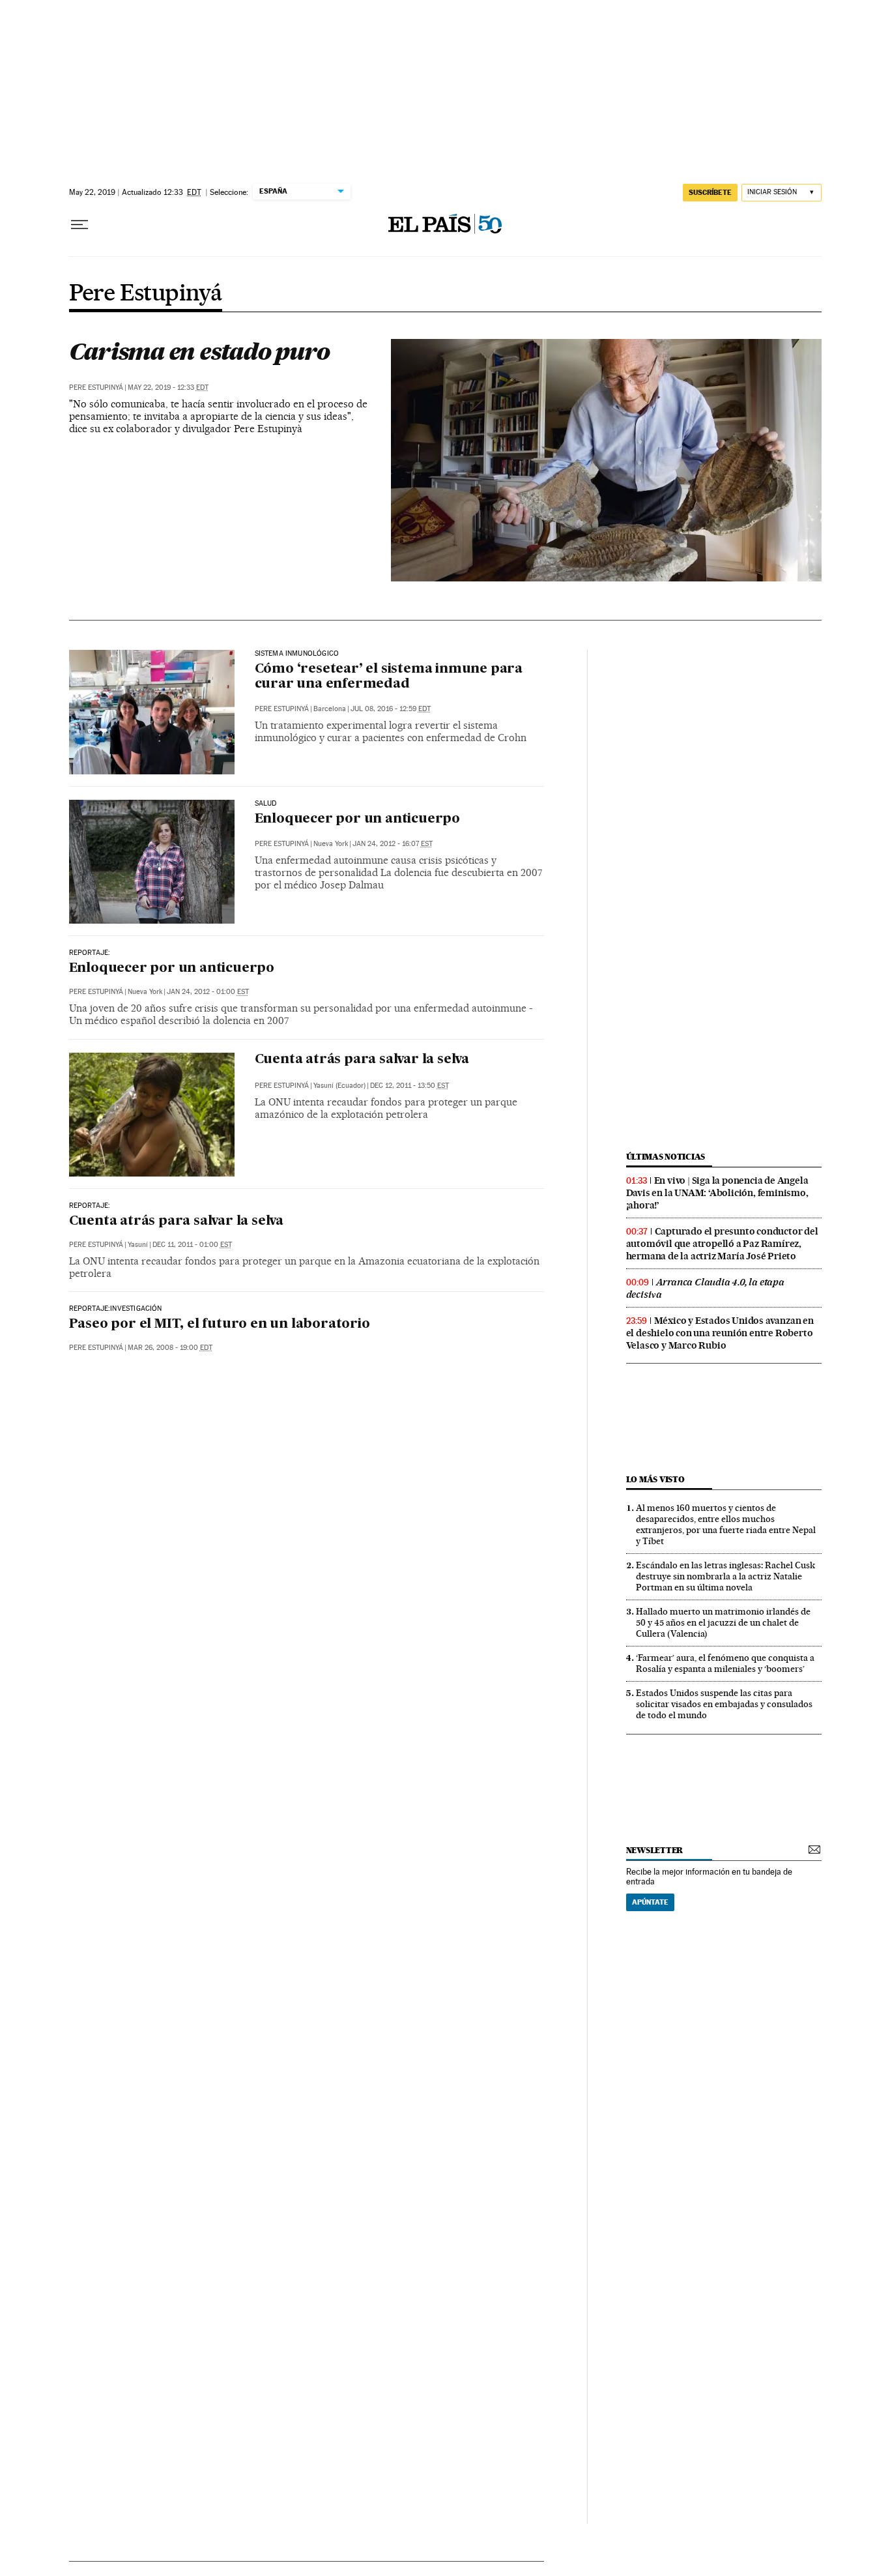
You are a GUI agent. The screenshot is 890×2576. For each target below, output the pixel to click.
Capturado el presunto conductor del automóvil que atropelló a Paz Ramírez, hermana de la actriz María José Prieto (722, 1244)
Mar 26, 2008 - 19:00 (170, 1348)
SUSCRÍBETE (710, 192)
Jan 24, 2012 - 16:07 (393, 844)
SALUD (266, 804)
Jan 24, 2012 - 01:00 (208, 992)
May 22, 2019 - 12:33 (168, 388)
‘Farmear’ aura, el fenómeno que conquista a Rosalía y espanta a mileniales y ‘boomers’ (725, 1663)
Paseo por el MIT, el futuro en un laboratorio (220, 1325)
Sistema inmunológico (297, 654)
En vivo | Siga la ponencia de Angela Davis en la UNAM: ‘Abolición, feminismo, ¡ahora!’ (717, 1193)
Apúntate (650, 1902)
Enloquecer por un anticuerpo (357, 819)
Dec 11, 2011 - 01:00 (192, 1245)
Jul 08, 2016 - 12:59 (391, 709)
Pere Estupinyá (146, 294)
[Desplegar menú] (79, 225)
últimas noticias (666, 1157)
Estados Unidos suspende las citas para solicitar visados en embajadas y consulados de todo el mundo (724, 1704)
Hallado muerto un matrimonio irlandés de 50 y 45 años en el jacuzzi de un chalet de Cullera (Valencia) (723, 1622)
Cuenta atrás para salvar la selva (362, 1060)
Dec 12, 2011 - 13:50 (409, 1086)
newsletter (655, 1850)
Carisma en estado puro (199, 351)
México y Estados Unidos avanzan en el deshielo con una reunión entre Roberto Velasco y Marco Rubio (720, 1333)
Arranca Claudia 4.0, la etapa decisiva (705, 1288)
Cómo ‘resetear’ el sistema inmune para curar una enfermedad (389, 677)
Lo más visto (655, 1479)
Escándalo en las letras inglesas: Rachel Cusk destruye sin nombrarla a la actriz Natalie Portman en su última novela (725, 1576)
